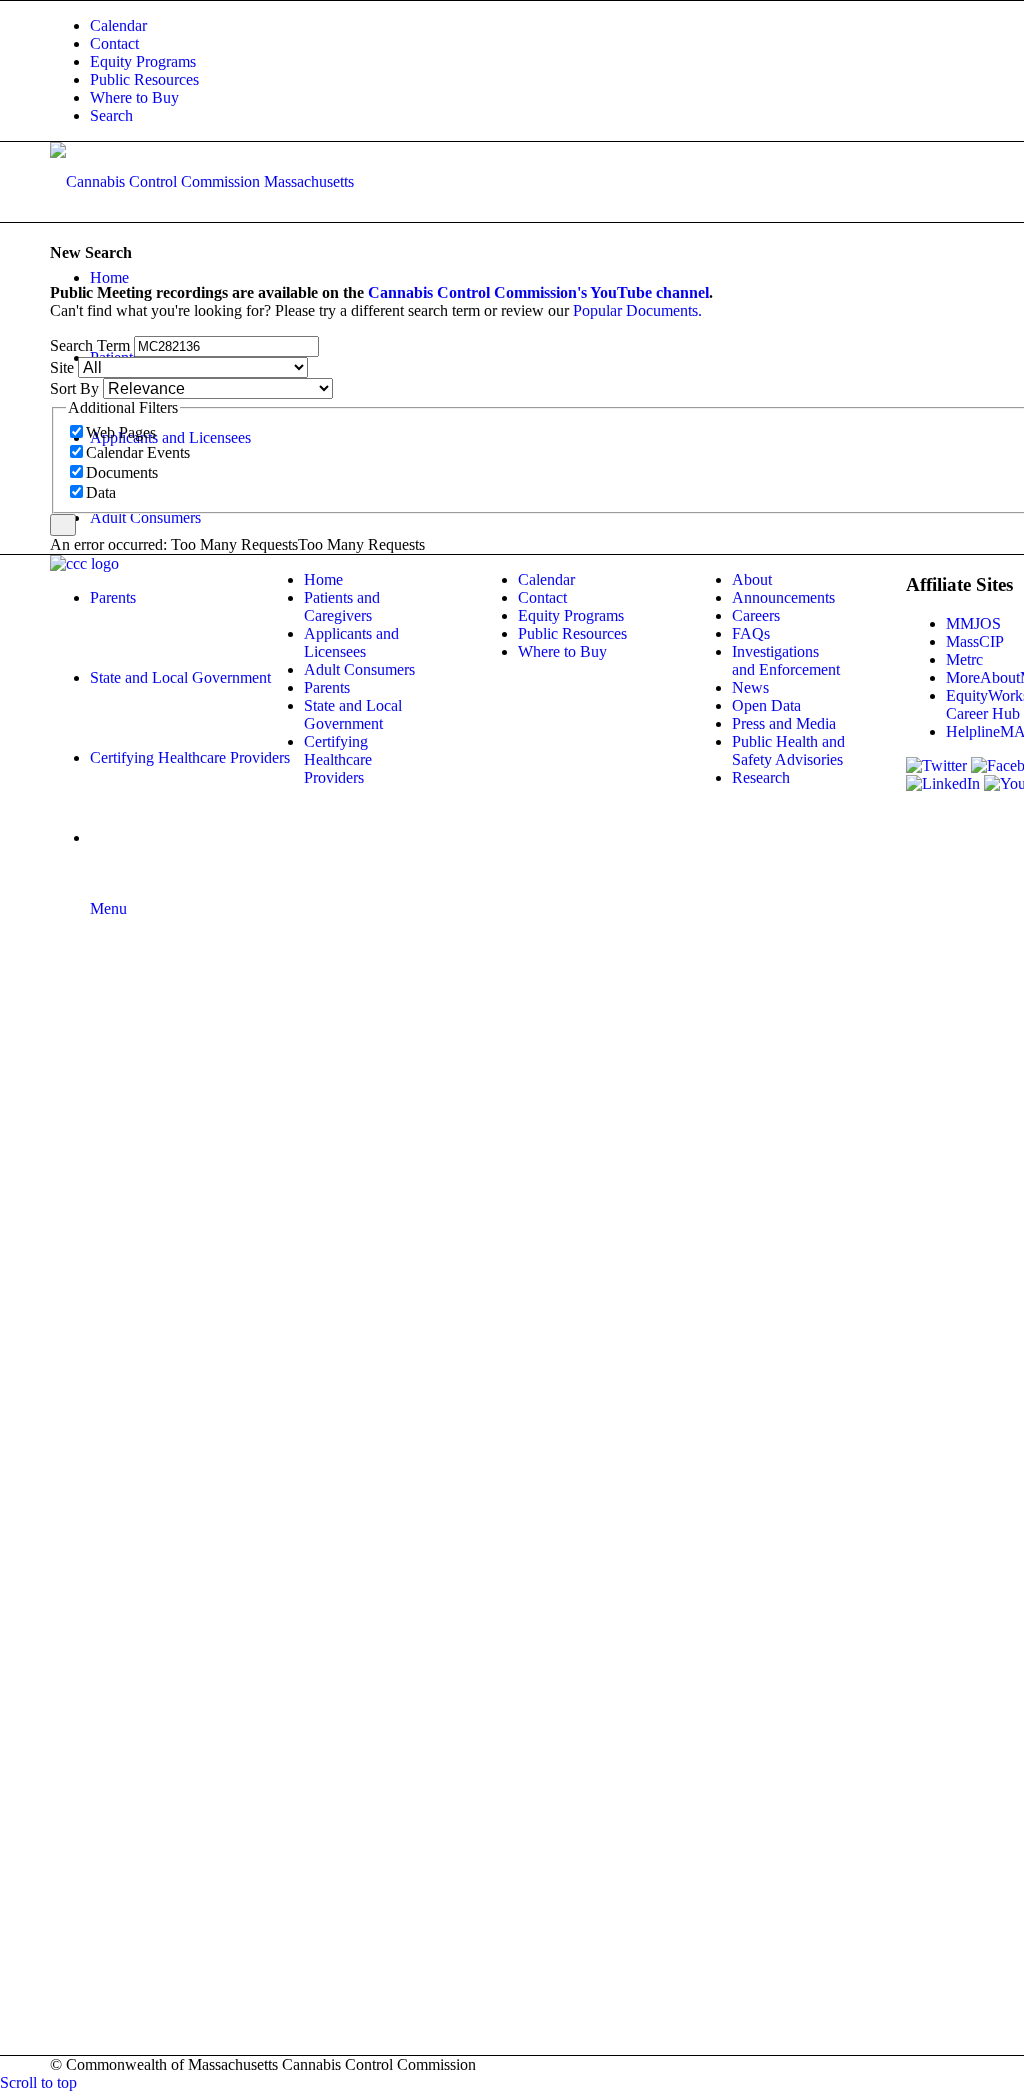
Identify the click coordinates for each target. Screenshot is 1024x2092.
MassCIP (975, 641)
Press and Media (784, 723)
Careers (756, 615)
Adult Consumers (359, 669)
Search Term (90, 345)
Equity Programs (143, 61)
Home (323, 579)
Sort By (74, 388)
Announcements (783, 597)
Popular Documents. (637, 310)
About (752, 579)
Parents (327, 687)
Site (62, 367)
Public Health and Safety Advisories (788, 750)
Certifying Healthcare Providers (338, 759)
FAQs (751, 633)
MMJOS (973, 623)
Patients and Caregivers (342, 606)
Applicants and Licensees (351, 642)
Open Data (766, 705)
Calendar (118, 25)
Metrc (964, 659)
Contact (114, 43)
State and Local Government (353, 714)
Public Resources (144, 79)
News (750, 687)
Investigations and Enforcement (786, 660)
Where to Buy (134, 97)
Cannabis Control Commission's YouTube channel (538, 292)
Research (761, 777)
